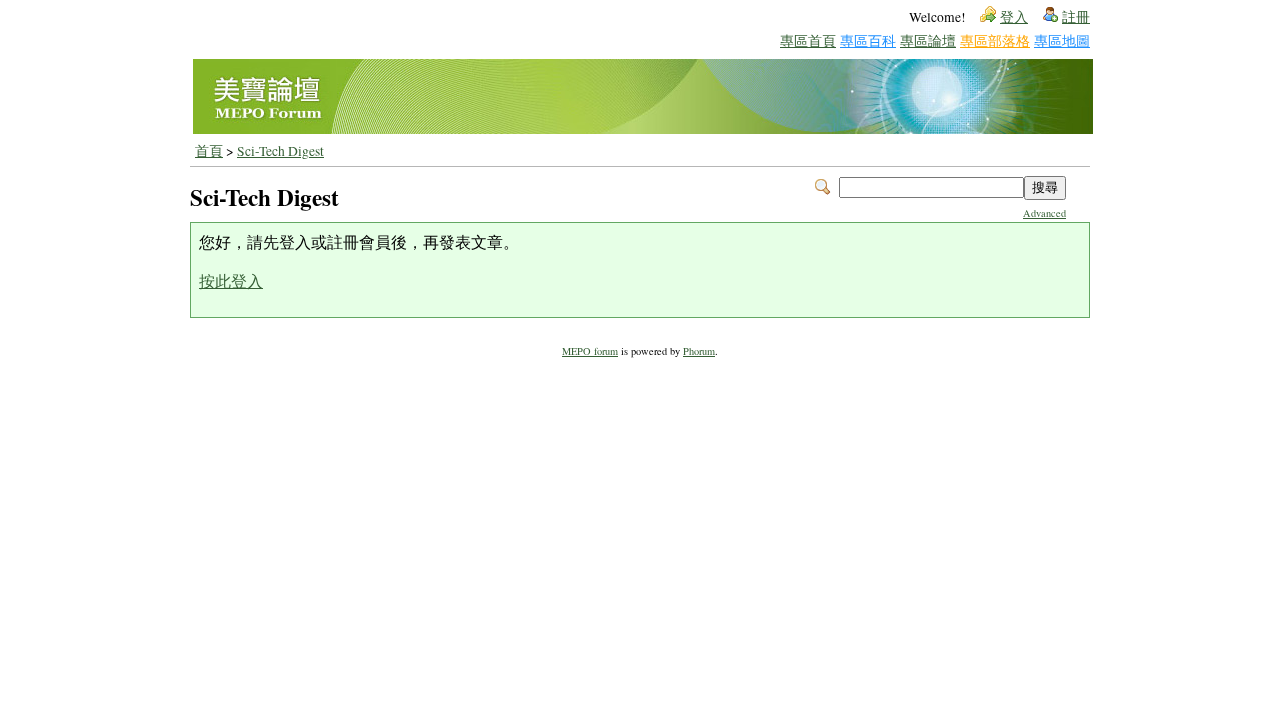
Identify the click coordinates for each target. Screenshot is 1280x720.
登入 (1014, 17)
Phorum (699, 351)
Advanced (1044, 213)
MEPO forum (590, 351)
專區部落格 (995, 40)
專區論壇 (928, 40)
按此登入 (231, 280)
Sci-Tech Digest (280, 151)
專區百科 (868, 40)
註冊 (1076, 17)
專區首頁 (808, 40)
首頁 (209, 151)
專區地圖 (1062, 40)
